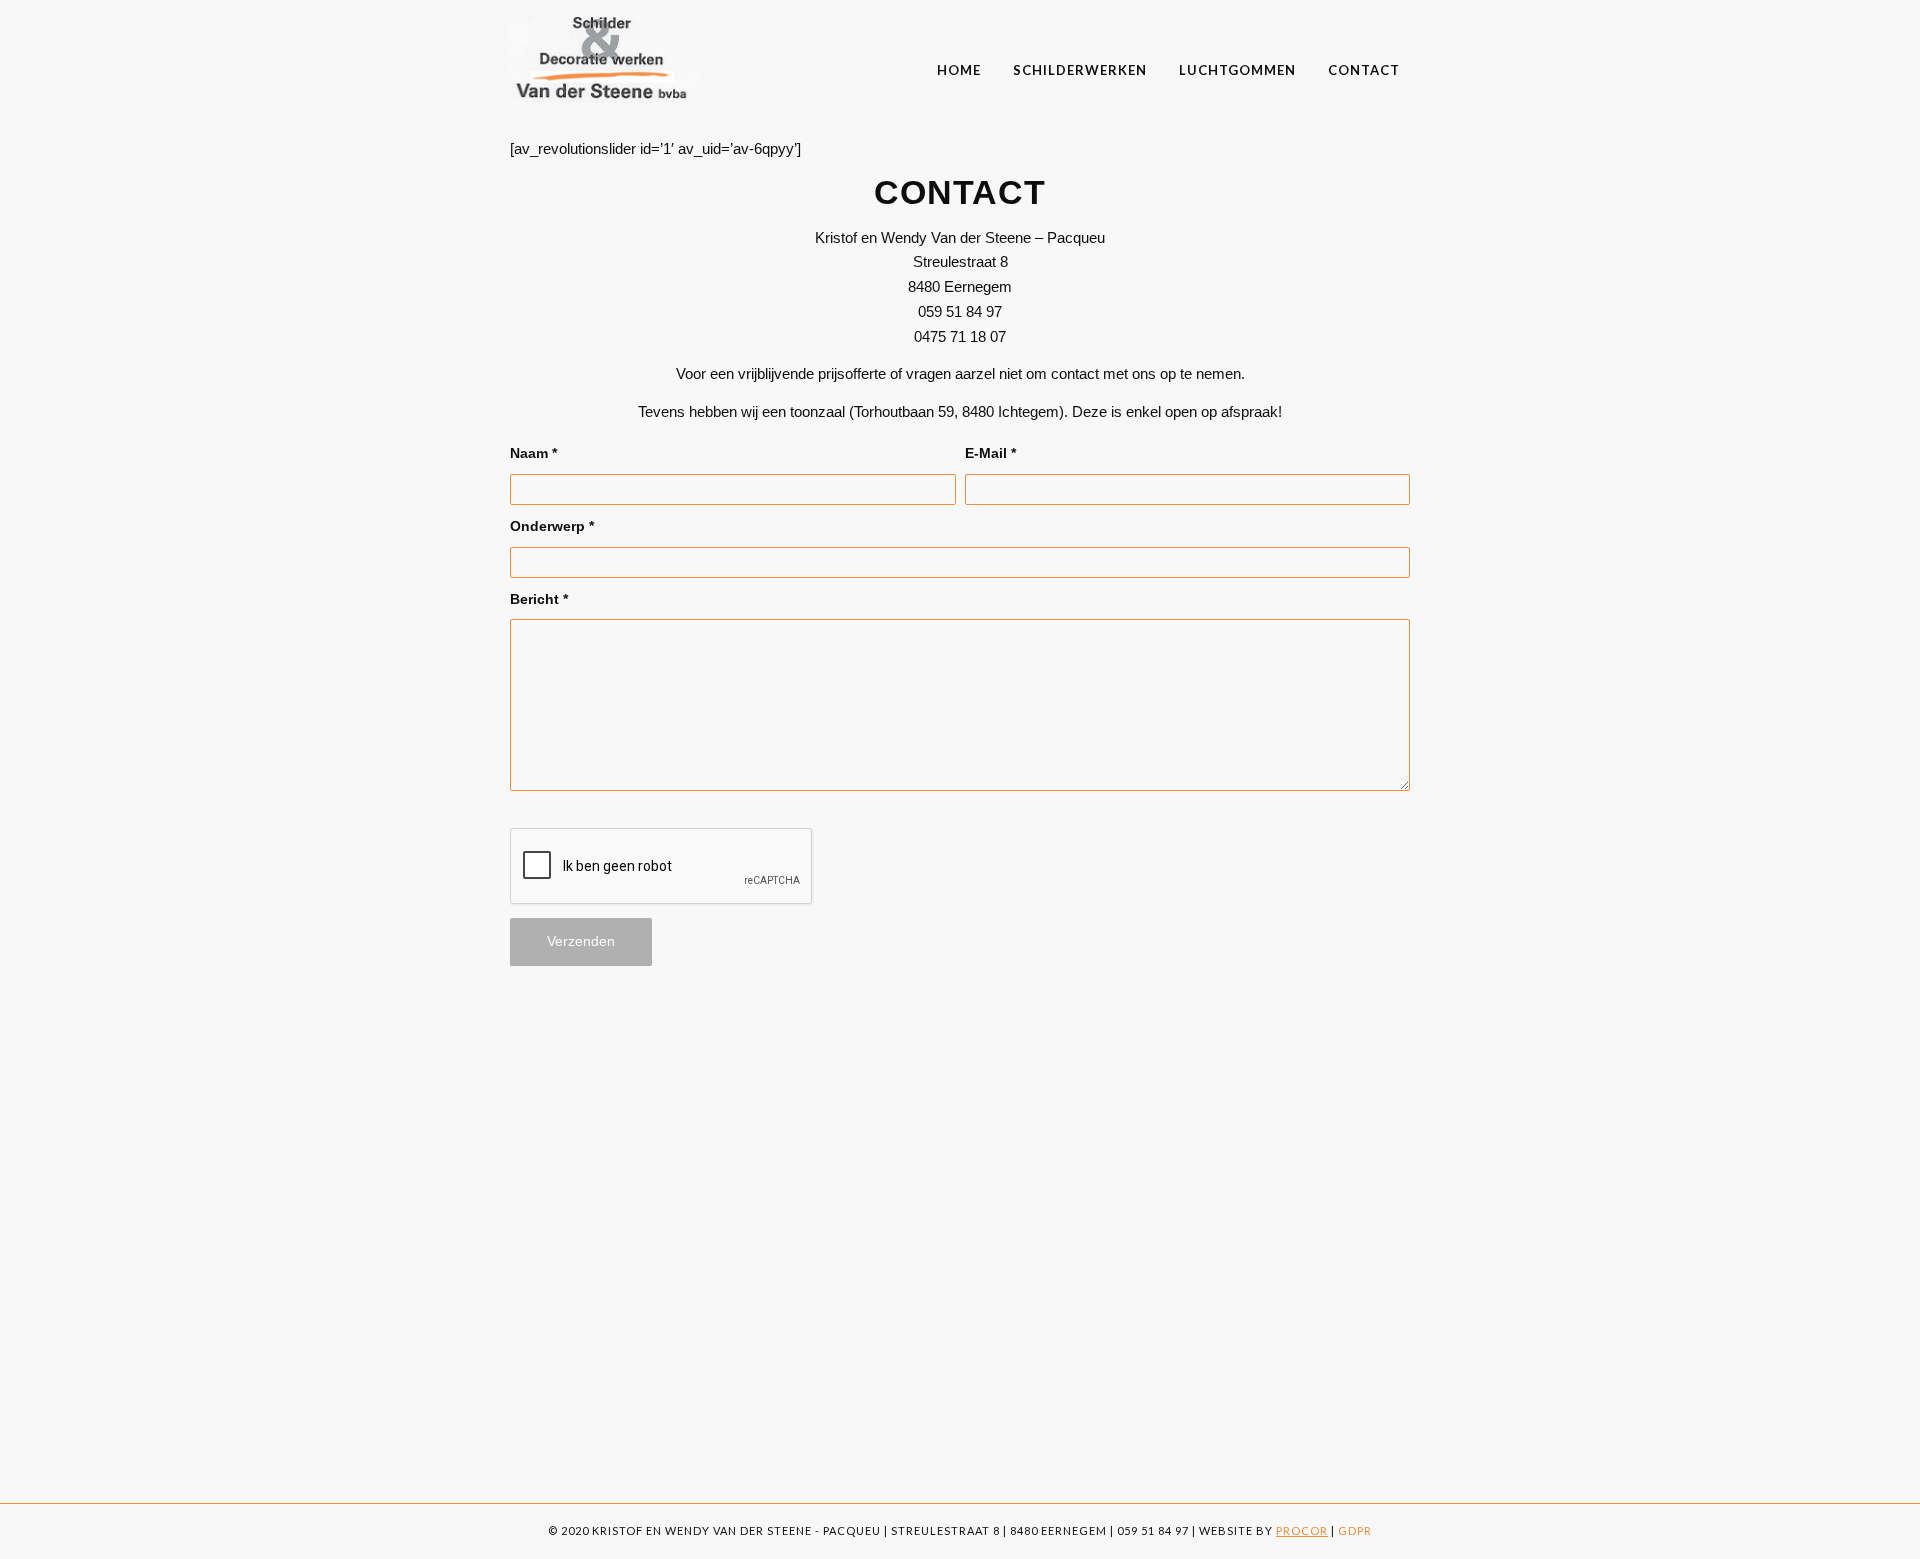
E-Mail (990, 453)
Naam (533, 453)
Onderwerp (552, 526)
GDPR (1355, 1530)
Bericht (539, 599)
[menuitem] (959, 57)
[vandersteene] (604, 59)
